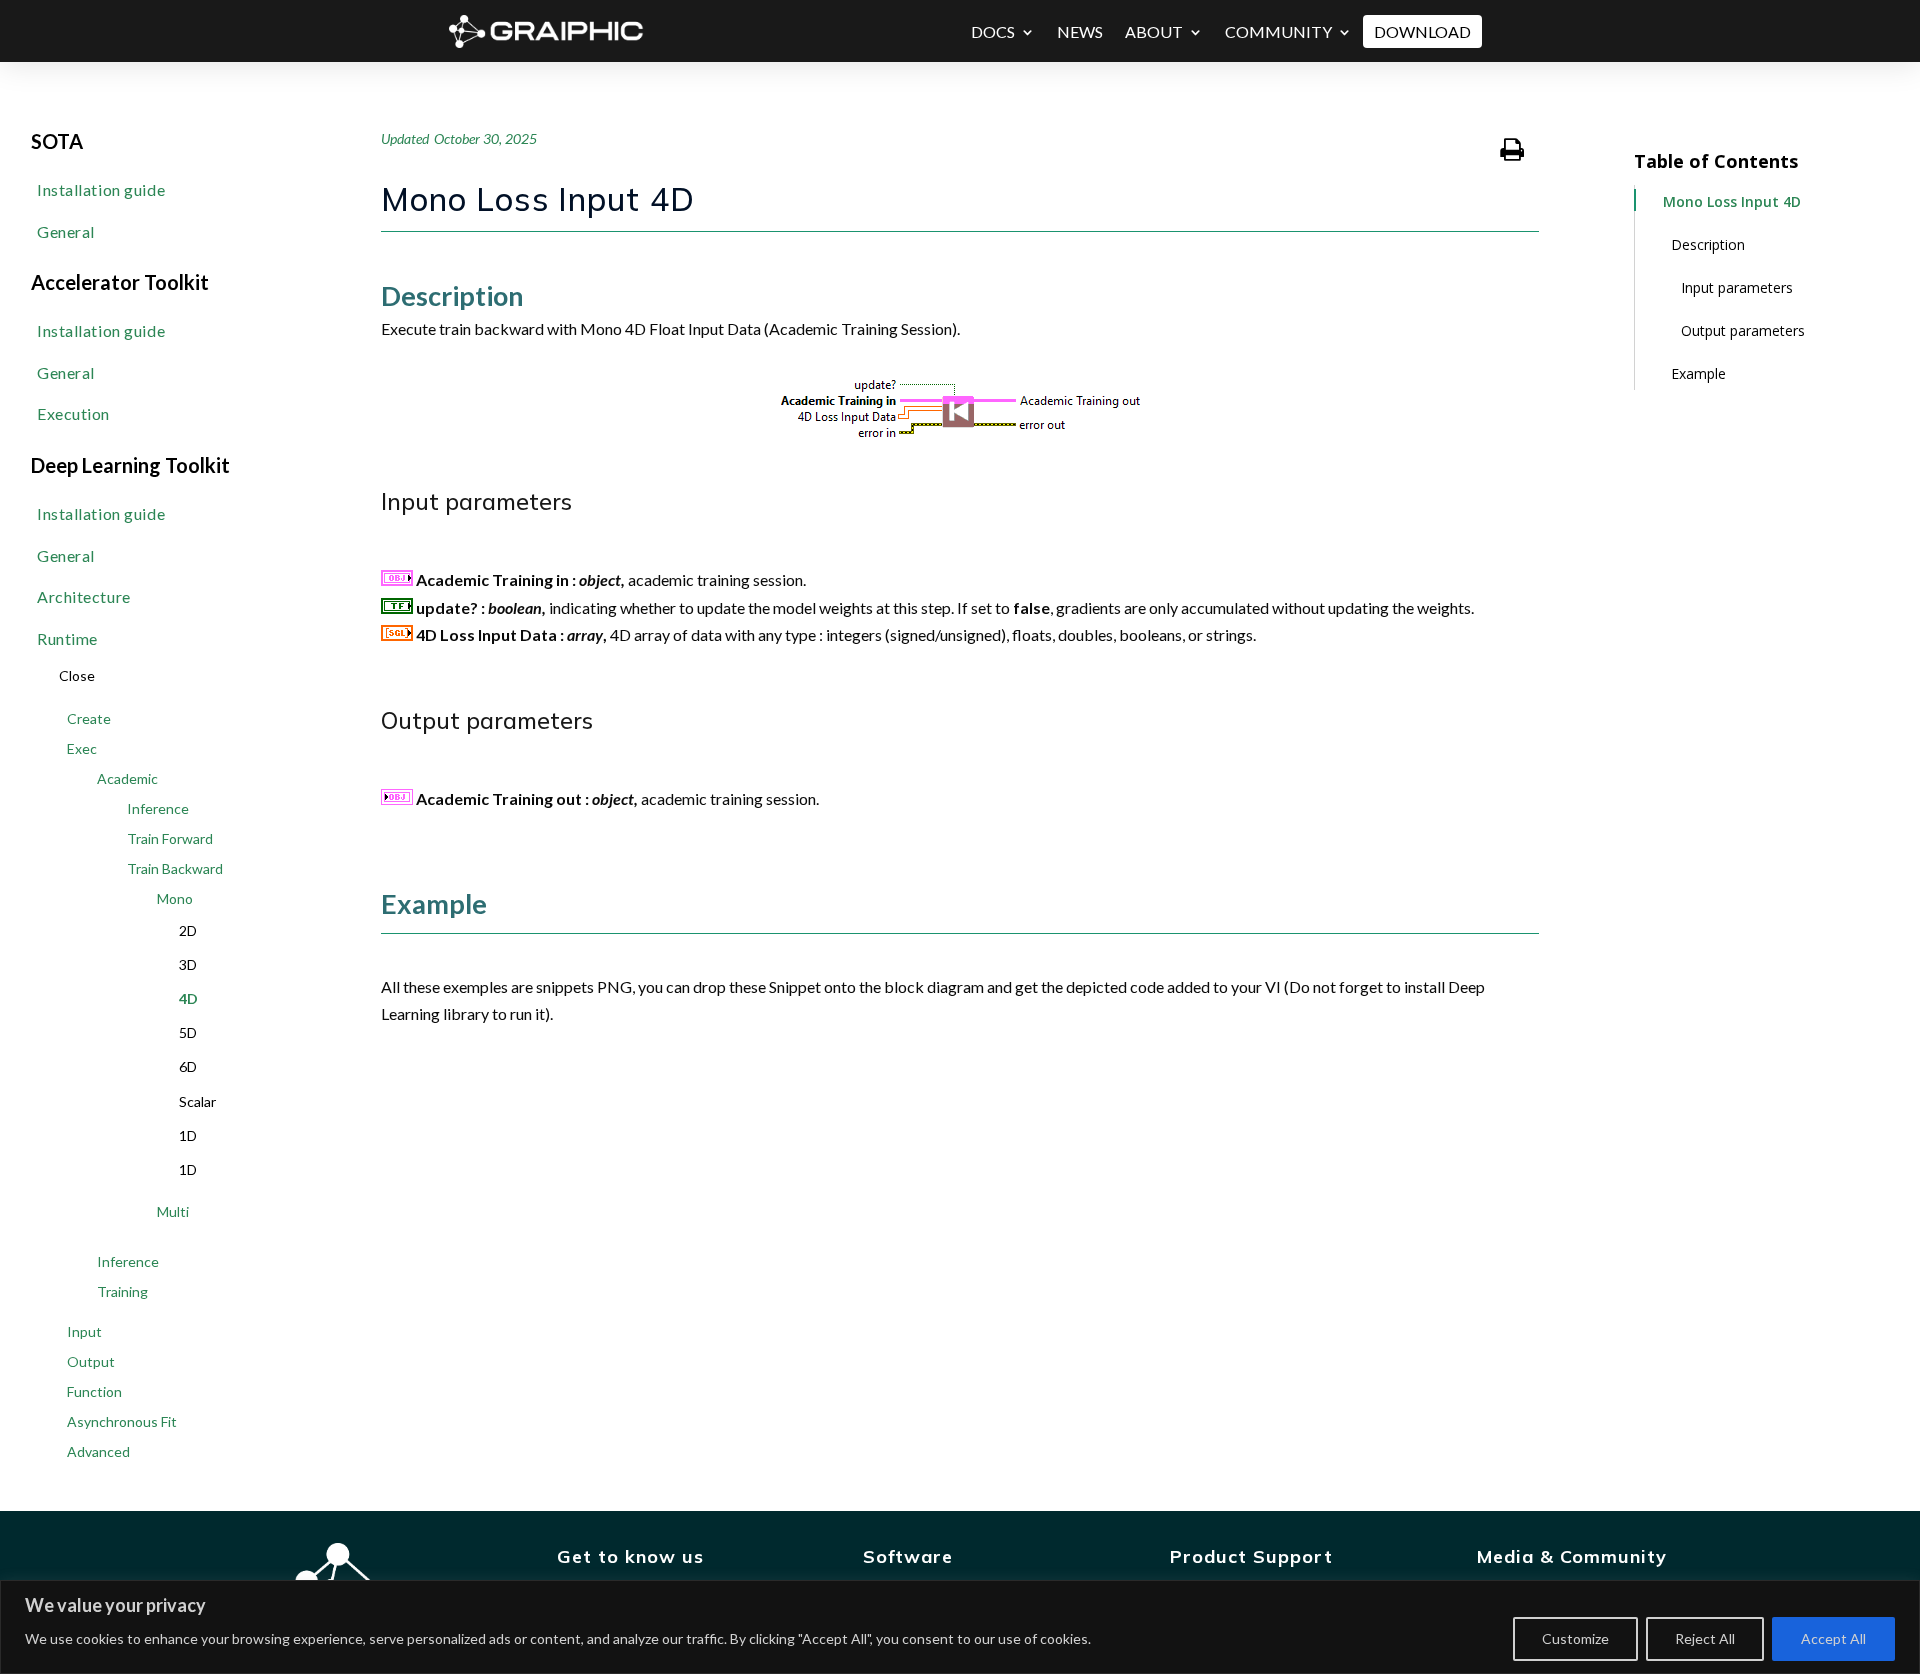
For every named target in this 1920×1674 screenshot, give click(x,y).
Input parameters (1737, 287)
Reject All (1705, 1638)
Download (1422, 31)
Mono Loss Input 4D (1732, 201)
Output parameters (1743, 330)
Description (1708, 244)
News (1080, 31)
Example (1698, 373)
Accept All (1833, 1638)
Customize (1575, 1638)
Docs (993, 31)
